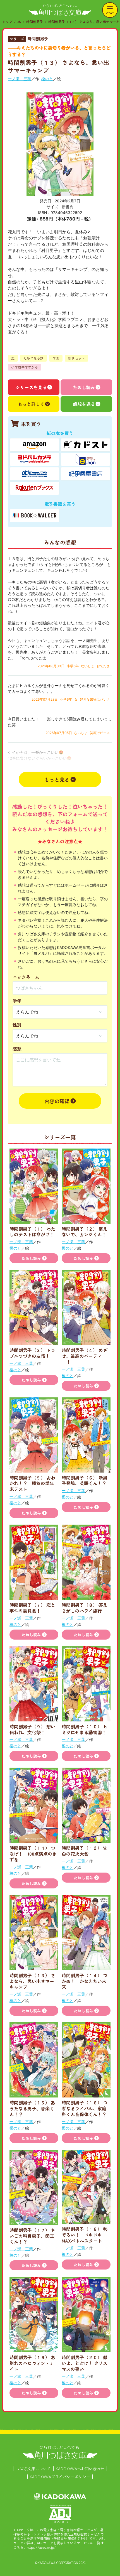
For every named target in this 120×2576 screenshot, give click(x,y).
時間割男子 (35, 22)
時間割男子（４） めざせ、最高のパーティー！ (85, 1356)
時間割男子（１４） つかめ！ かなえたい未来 (85, 1981)
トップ (7, 22)
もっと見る (57, 779)
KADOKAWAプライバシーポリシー (60, 2477)
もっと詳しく (31, 404)
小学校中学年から (25, 367)
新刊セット (76, 358)
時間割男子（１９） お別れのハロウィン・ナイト (32, 2363)
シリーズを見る (31, 387)
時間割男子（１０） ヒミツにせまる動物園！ (85, 1729)
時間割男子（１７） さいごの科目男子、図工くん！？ (32, 2236)
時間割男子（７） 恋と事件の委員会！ (32, 1608)
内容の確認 (57, 1101)
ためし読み (84, 387)
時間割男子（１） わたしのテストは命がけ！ (32, 1232)
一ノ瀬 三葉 (20, 79)
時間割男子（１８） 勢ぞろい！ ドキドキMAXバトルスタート (85, 2235)
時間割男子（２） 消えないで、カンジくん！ (85, 1232)
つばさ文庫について (33, 2469)
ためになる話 (33, 358)
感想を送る (84, 404)
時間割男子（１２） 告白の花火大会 (85, 1851)
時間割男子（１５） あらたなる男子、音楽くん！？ (32, 2108)
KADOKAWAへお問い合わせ (80, 2469)
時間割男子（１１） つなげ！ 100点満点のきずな (33, 1854)
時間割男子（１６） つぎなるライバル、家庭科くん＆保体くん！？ (85, 2108)
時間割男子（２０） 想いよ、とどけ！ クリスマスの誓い (85, 2363)
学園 (56, 358)
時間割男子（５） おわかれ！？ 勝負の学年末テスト (32, 1483)
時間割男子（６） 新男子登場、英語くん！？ (85, 1480)
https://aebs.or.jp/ (41, 2547)
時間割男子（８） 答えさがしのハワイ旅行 (85, 1608)
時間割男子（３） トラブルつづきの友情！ (32, 1353)
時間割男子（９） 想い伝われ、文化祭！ (32, 1729)
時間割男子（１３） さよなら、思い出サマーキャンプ (32, 1981)
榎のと (47, 79)
